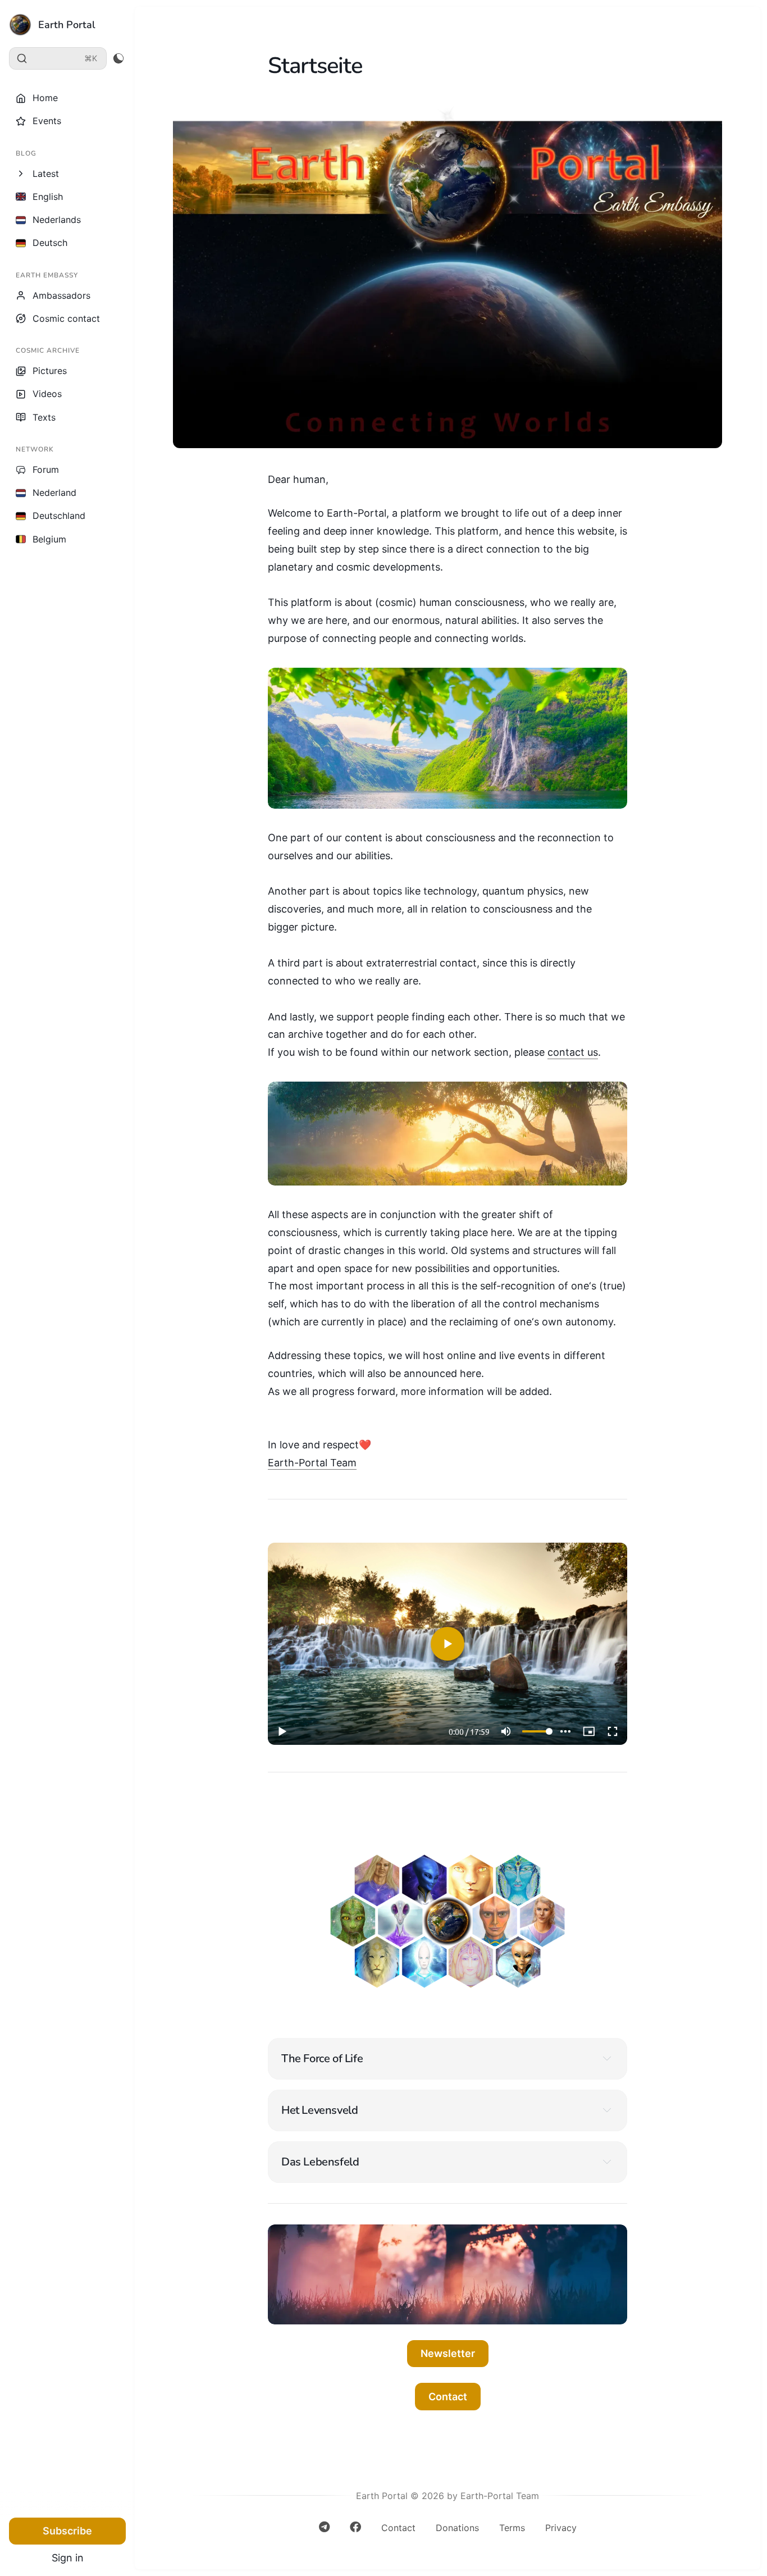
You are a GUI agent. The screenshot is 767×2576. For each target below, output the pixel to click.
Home (45, 98)
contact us (573, 1052)
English (48, 197)
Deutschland (59, 516)
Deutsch (50, 243)
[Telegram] (324, 2531)
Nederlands (57, 220)
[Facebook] (355, 2531)
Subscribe (67, 2531)
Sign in (68, 2558)
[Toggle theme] (118, 58)
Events (47, 121)
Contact (448, 2397)
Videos (47, 394)
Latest (46, 174)
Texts (44, 417)
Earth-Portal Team (312, 1463)
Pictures (50, 371)
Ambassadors (61, 295)
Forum (46, 469)
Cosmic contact (66, 318)
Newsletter (448, 2353)
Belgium (49, 539)
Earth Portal (67, 25)
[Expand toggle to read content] (607, 2058)
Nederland (54, 493)
